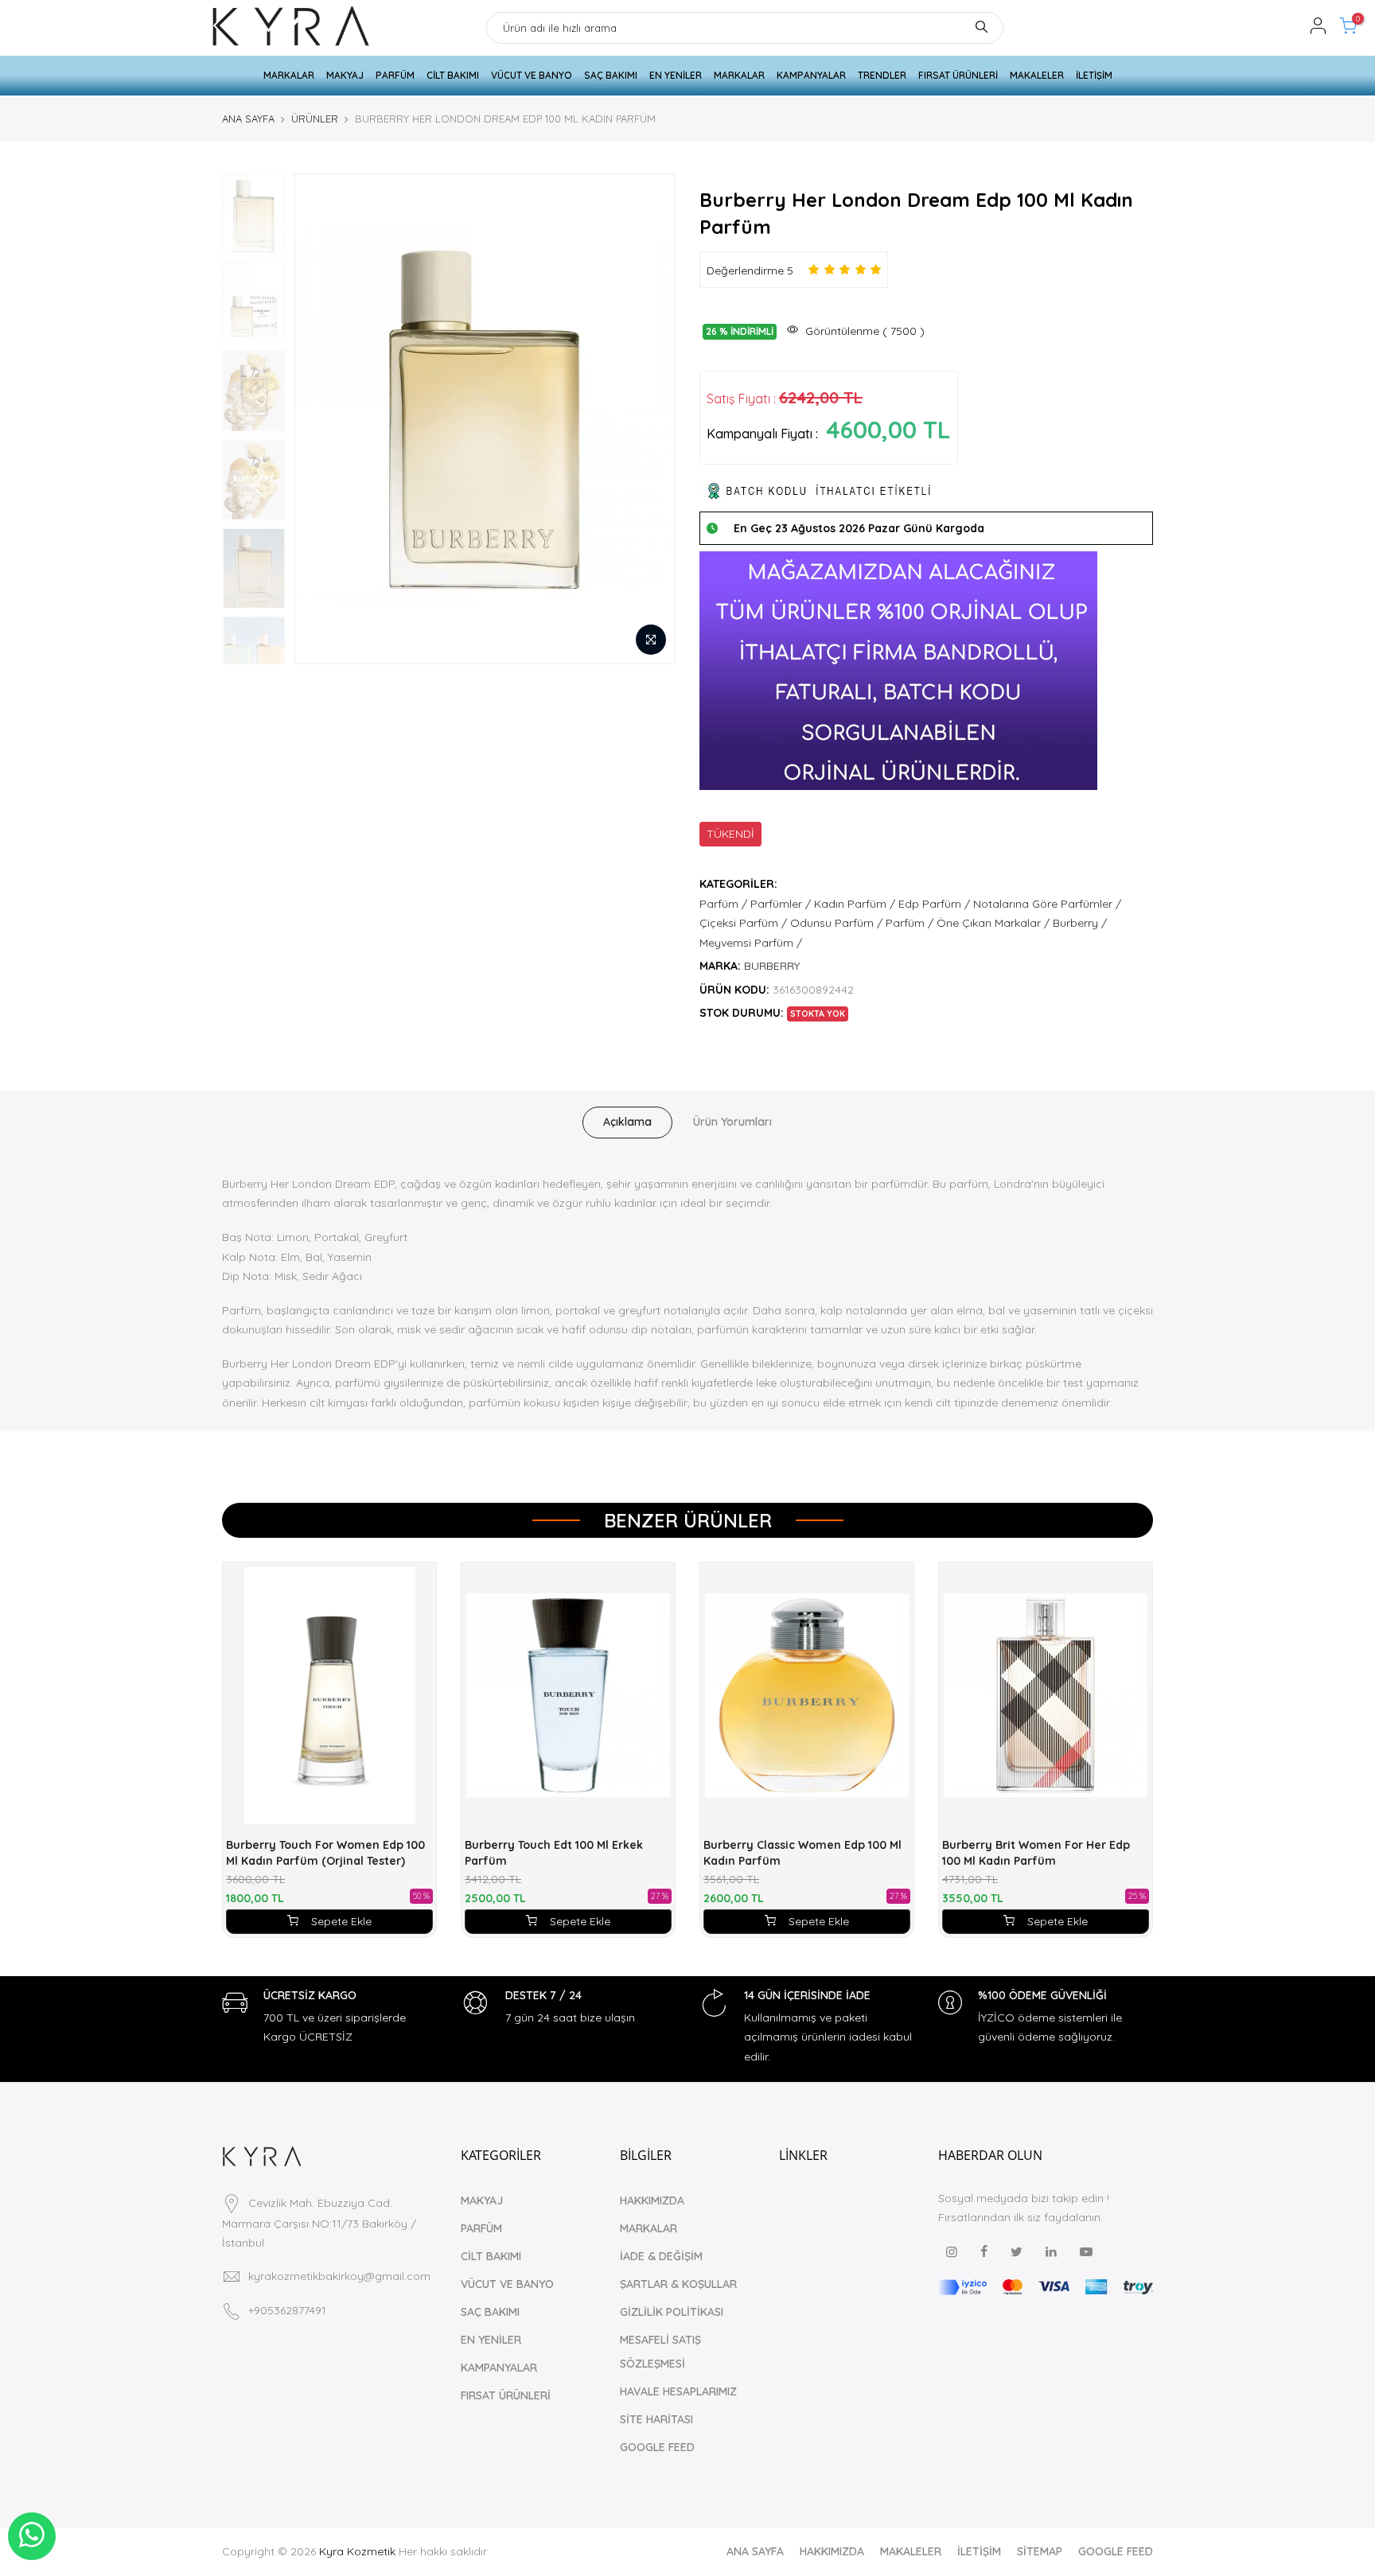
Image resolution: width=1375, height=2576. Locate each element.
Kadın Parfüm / (855, 904)
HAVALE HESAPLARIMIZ (678, 2391)
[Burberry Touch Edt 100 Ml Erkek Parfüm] (568, 1696)
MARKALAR (289, 75)
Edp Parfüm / (934, 904)
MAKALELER (1037, 75)
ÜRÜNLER (315, 119)
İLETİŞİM (1094, 75)
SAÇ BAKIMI (611, 75)
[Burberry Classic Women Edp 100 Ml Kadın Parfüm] (807, 1696)
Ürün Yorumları (732, 1122)
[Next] (648, 418)
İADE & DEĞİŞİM (661, 2256)
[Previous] (321, 418)
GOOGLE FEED (657, 2447)
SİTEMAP (1040, 2551)
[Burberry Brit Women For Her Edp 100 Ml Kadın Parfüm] (1046, 1696)
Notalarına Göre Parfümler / (1047, 904)
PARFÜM (395, 75)
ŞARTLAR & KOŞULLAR (678, 2284)
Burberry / (1080, 923)
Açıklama (627, 1122)
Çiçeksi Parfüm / (743, 923)
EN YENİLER (676, 75)
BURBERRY (772, 966)
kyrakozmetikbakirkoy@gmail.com (339, 2276)
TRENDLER (882, 75)
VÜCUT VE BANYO (532, 75)
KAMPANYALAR (811, 75)
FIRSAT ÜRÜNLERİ (958, 75)
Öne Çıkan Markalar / (993, 923)
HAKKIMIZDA (652, 2200)
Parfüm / (723, 904)
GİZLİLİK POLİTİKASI (672, 2312)
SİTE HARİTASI (656, 2419)
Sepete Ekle (341, 1921)
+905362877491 (287, 2310)
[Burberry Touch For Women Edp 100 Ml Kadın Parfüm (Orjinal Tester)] (329, 1696)
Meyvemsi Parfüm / (751, 943)
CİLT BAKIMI (453, 75)
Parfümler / (781, 904)
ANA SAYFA (248, 119)
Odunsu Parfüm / (836, 923)
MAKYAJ (345, 75)
